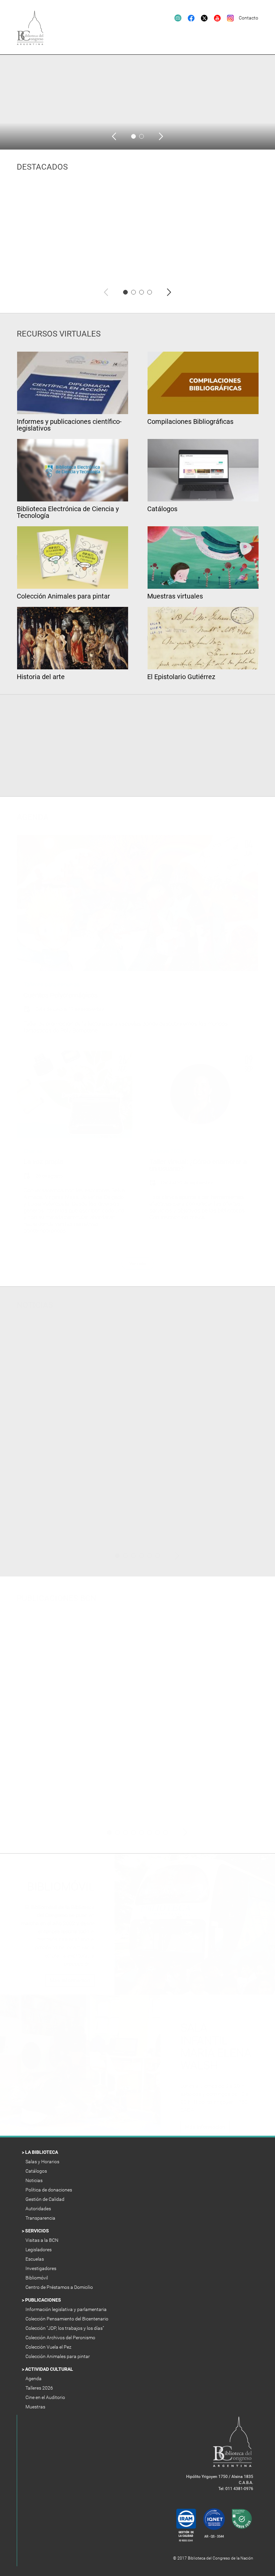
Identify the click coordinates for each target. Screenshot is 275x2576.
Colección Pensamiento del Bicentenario (67, 2319)
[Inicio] (34, 32)
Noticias (35, 2180)
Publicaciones (44, 2300)
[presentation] (114, 136)
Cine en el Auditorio (46, 2397)
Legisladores (39, 2250)
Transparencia (41, 2218)
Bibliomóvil (37, 2278)
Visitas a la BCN (42, 2240)
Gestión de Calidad (45, 2199)
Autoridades (39, 2209)
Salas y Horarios (43, 2162)
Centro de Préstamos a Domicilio (60, 2287)
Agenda (34, 2379)
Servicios (38, 2231)
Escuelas (35, 2259)
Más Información (70, 1980)
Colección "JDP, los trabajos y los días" (65, 2328)
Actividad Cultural (50, 2369)
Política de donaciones (49, 2190)
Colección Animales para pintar (58, 2356)
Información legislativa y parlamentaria (67, 2309)
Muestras (36, 2407)
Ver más (138, 1263)
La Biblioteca (42, 2152)
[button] (133, 136)
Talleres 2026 (40, 2388)
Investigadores (41, 2268)
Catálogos (37, 2171)
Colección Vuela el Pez (49, 2347)
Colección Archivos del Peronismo (61, 2338)
